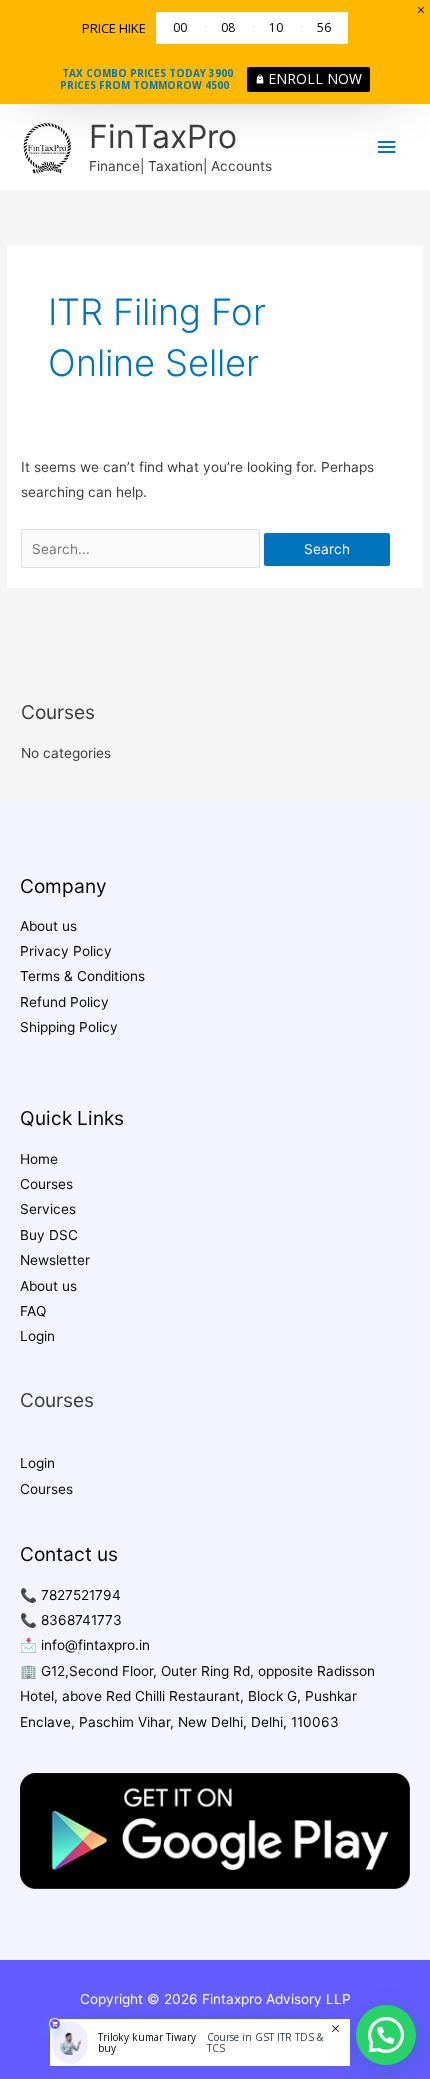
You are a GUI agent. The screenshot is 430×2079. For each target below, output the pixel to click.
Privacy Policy (66, 951)
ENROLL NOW (315, 78)
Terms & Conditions (82, 976)
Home (39, 1159)
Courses (46, 1184)
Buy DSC (49, 1235)
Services (48, 1209)
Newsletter (55, 1260)
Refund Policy (64, 1002)
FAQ (33, 1311)
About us (48, 926)
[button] (386, 2035)
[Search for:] (142, 549)
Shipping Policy (69, 1027)
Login (37, 1336)
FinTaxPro (163, 136)
